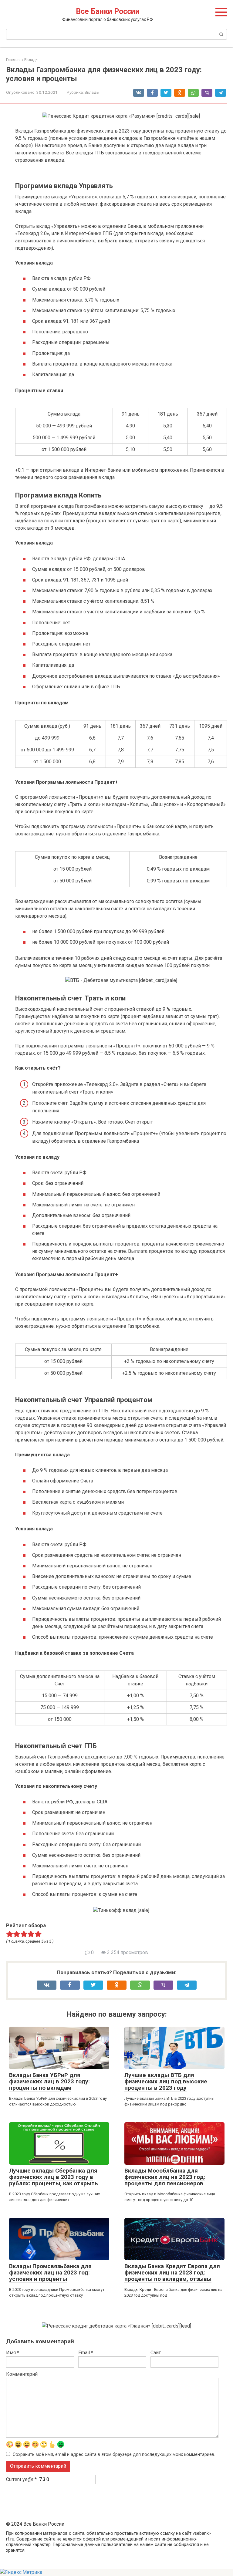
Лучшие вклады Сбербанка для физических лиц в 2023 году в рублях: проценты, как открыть (54, 2177)
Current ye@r (21, 2479)
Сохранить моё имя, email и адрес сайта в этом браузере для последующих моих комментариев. (114, 2455)
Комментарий (22, 2374)
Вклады (92, 92)
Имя (13, 2353)
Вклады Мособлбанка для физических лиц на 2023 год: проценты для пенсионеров (165, 2177)
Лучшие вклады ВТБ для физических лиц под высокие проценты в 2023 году (166, 2081)
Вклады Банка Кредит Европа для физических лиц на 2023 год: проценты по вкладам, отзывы (172, 2273)
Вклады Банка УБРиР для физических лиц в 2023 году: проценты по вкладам (49, 2081)
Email (86, 2353)
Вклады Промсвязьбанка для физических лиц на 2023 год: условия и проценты (50, 2273)
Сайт (156, 2353)
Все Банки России (108, 11)
